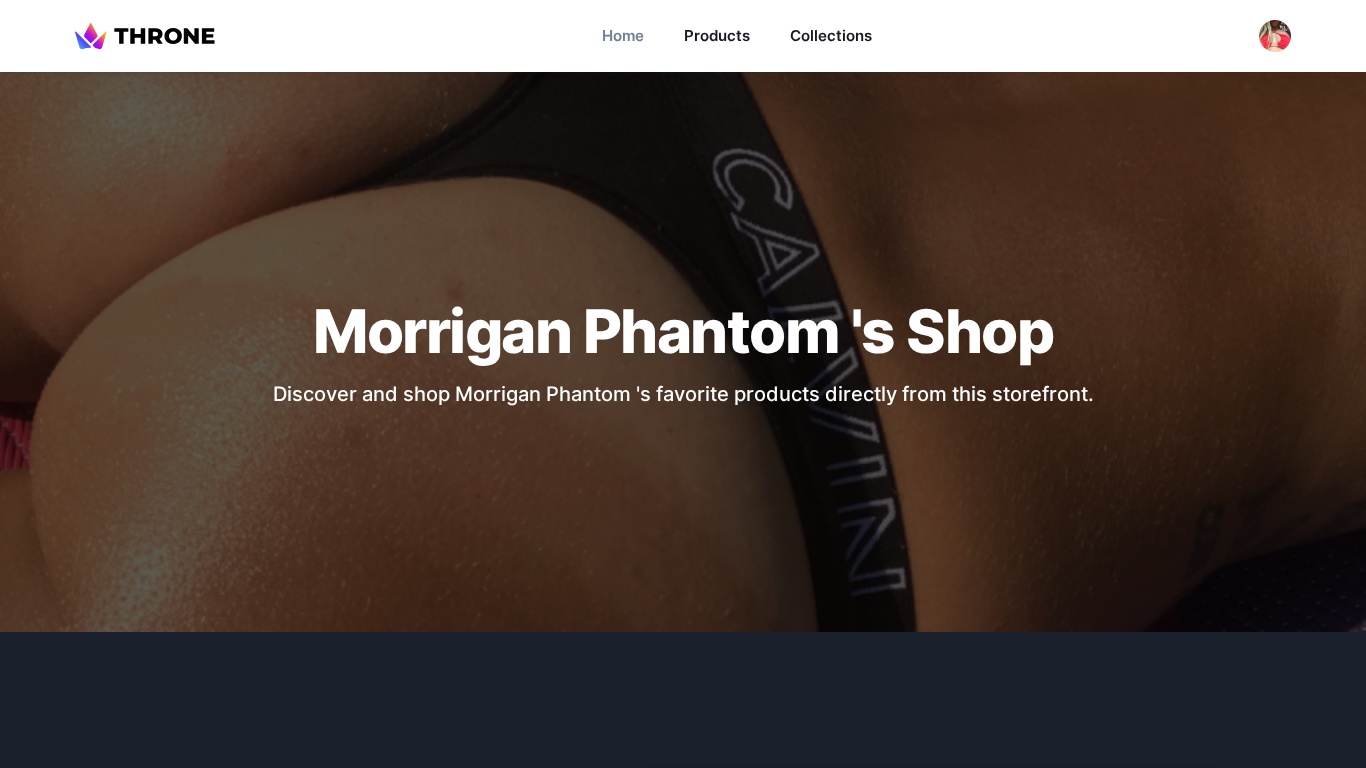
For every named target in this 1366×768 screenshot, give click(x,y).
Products (717, 35)
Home (623, 35)
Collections (831, 35)
